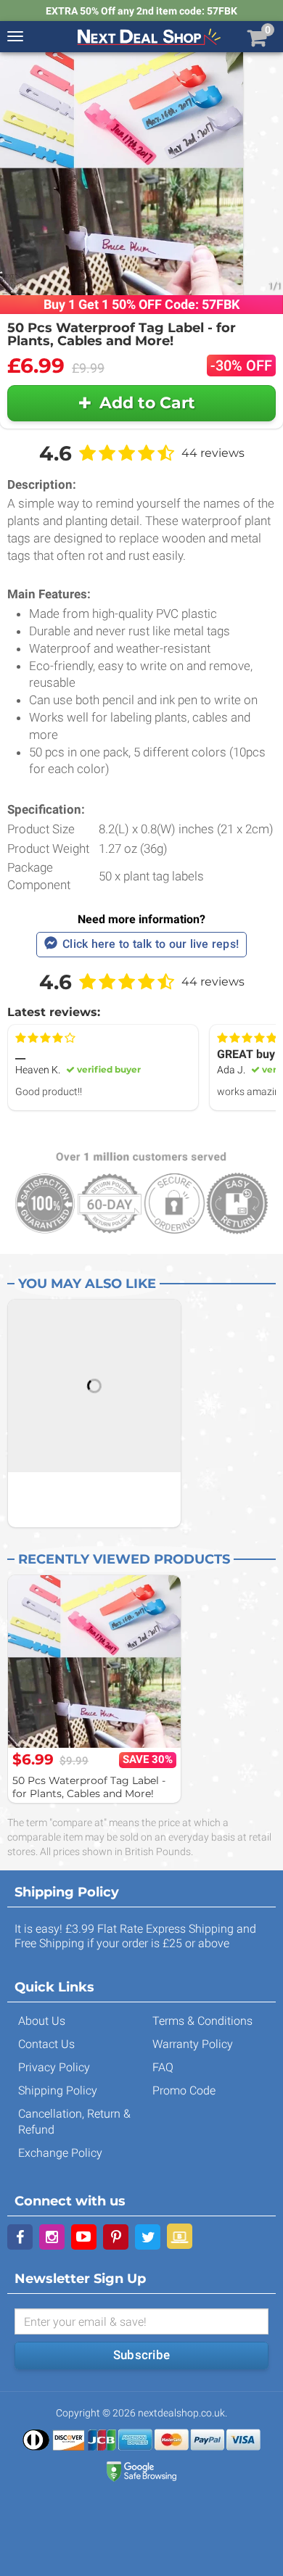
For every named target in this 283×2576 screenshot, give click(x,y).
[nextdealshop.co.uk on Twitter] (148, 2237)
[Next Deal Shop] (149, 36)
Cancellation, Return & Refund (74, 2122)
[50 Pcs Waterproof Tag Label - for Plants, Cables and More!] (94, 1661)
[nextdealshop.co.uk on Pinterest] (116, 2237)
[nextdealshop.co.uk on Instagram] (52, 2237)
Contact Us (46, 2044)
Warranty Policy (193, 2044)
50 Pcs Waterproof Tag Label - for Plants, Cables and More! (89, 1787)
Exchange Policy (60, 2153)
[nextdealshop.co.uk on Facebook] (20, 2237)
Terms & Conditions (202, 2021)
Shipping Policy (58, 2090)
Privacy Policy (54, 2067)
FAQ (163, 2067)
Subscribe (141, 2355)
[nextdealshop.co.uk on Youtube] (84, 2237)
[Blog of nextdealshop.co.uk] (180, 2236)
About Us (42, 2021)
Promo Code (184, 2090)
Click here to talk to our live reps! (151, 944)
